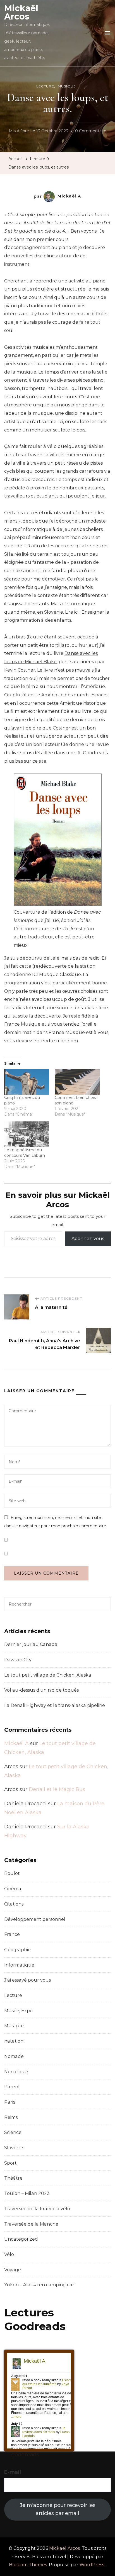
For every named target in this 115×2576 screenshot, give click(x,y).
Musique (67, 86)
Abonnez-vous (88, 1239)
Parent (12, 2087)
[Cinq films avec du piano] (27, 1082)
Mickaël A (69, 196)
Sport (10, 2163)
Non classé (16, 2072)
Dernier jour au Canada (31, 1644)
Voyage (13, 2270)
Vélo (9, 2254)
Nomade (14, 2056)
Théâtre (13, 2178)
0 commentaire (91, 132)
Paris (10, 2102)
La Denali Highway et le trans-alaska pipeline (55, 1705)
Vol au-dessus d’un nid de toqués (41, 1690)
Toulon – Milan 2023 (27, 2193)
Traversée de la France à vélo (37, 2209)
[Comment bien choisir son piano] (77, 1082)
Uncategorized (21, 2239)
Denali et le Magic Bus (57, 1789)
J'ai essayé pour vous (27, 1980)
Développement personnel (35, 1919)
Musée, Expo (18, 2011)
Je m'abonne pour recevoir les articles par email (58, 2509)
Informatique (19, 1965)
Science (13, 2132)
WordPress (92, 2565)
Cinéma (13, 1889)
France (12, 1934)
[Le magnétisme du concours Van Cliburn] (27, 1134)
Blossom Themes (28, 2565)
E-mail (13, 2472)
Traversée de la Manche (31, 2224)
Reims (11, 2117)
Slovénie (14, 2148)
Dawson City (18, 1660)
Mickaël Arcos (21, 12)
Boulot (12, 1873)
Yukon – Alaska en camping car (39, 2285)
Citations (14, 1904)
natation (14, 2041)
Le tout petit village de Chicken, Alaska (48, 1675)
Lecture (45, 86)
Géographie (17, 1950)
